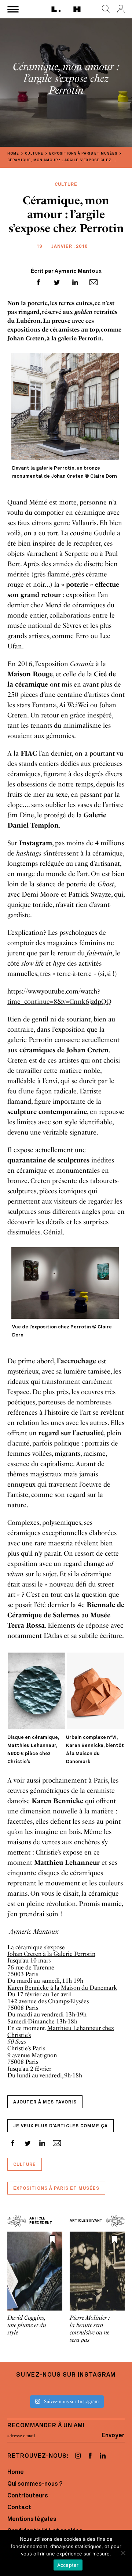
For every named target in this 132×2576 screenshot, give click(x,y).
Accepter (68, 2565)
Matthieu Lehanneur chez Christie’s (61, 2031)
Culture (25, 2165)
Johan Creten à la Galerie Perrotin (51, 1954)
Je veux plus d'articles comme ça (60, 2126)
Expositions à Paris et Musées (56, 2189)
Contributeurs (28, 2496)
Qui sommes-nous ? (35, 2484)
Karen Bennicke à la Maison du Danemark (62, 1988)
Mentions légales (32, 2519)
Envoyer (113, 2436)
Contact (19, 2508)
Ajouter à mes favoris (45, 2102)
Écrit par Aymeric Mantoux (66, 272)
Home (16, 2472)
